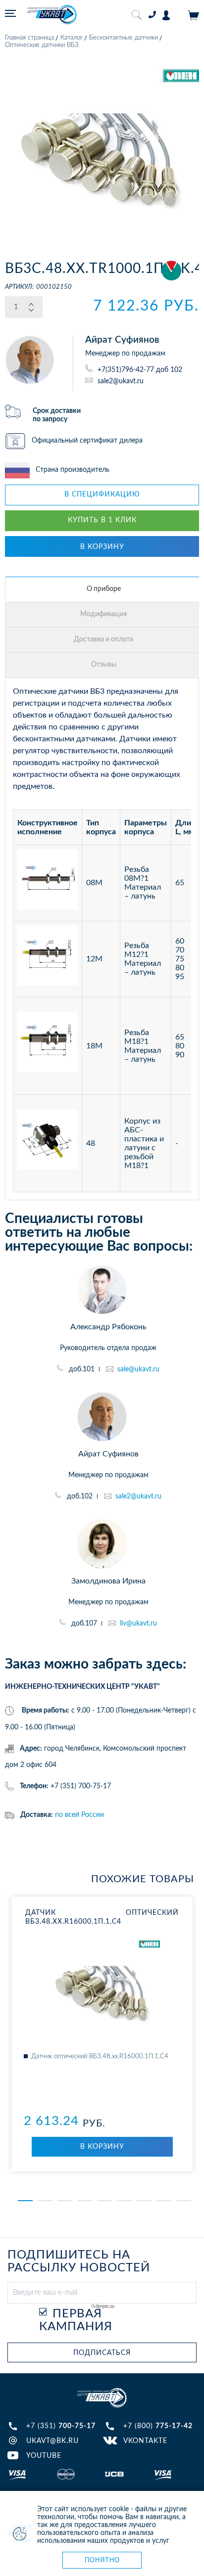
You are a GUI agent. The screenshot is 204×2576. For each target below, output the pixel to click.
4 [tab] (85, 2201)
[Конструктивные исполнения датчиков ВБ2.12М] (48, 959)
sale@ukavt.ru (138, 1369)
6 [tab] (124, 2201)
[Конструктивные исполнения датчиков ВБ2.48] (48, 1143)
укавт (102, 2398)
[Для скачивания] (103, 615)
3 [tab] (65, 2201)
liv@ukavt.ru (138, 1624)
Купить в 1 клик (102, 520)
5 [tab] (104, 2201)
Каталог (72, 38)
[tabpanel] (102, 2034)
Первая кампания (76, 2320)
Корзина (194, 15)
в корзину (102, 547)
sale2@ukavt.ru (121, 381)
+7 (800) (158, 2426)
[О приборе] (103, 589)
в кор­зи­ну (102, 2147)
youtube (44, 2456)
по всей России (79, 1815)
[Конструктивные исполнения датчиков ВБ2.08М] (48, 883)
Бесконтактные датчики (124, 38)
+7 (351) (61, 2426)
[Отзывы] (103, 665)
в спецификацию (102, 495)
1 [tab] (25, 2201)
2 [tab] (45, 2201)
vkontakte (145, 2441)
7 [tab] (144, 2201)
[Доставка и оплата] (103, 640)
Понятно (102, 2560)
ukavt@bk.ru (52, 2441)
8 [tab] (164, 2201)
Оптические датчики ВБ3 (42, 45)
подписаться (102, 2353)
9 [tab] (184, 2201)
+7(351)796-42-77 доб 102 (140, 370)
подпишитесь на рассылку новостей (79, 2261)
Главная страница (29, 38)
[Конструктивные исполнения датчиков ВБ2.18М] (48, 1046)
